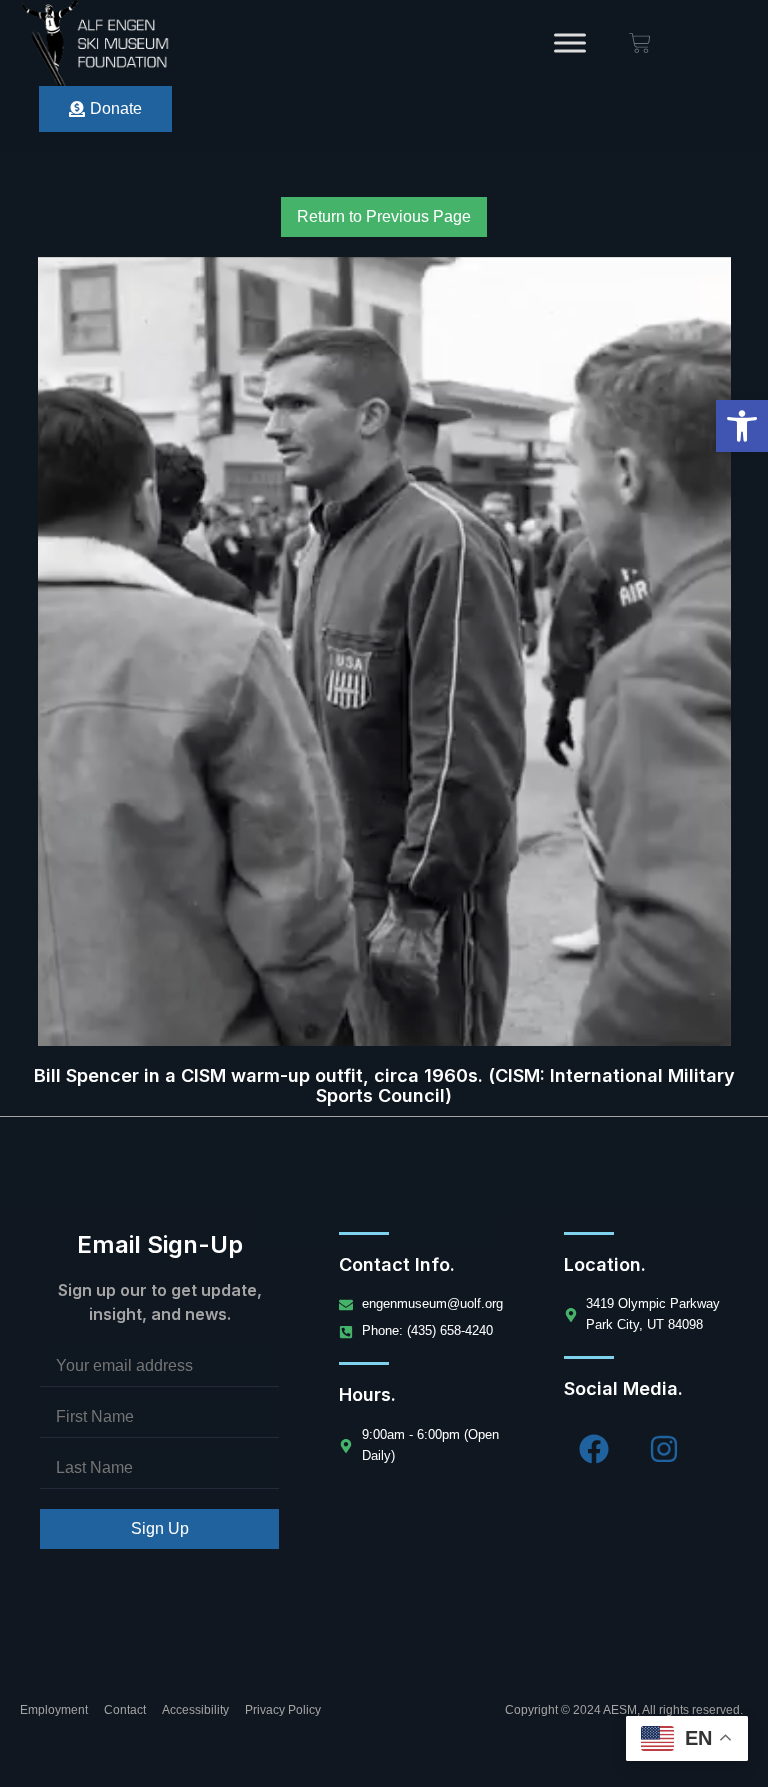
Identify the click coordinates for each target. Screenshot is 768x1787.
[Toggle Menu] (570, 42)
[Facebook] (594, 1449)
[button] (742, 426)
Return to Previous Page (384, 216)
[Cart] (640, 43)
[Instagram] (664, 1449)
